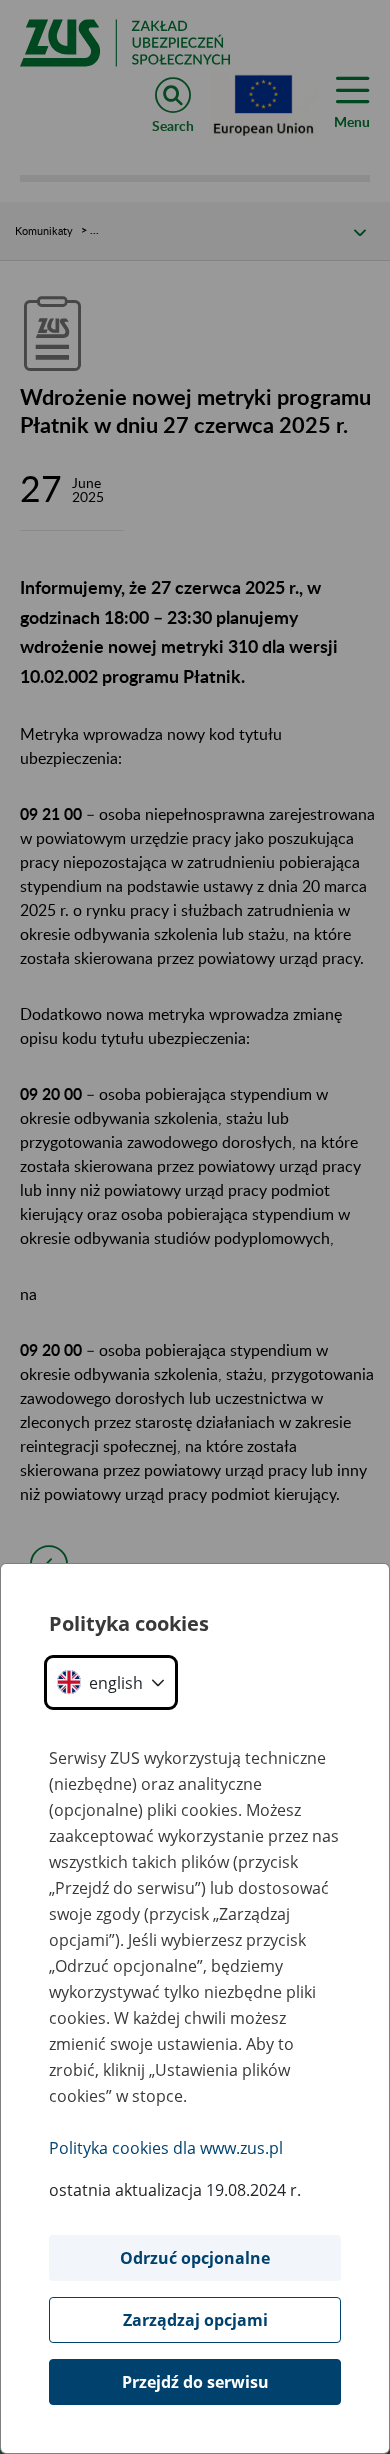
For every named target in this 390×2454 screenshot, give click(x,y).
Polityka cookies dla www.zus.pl (166, 2148)
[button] (111, 1682)
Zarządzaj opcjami (195, 2320)
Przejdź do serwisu (195, 2382)
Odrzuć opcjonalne (195, 2258)
